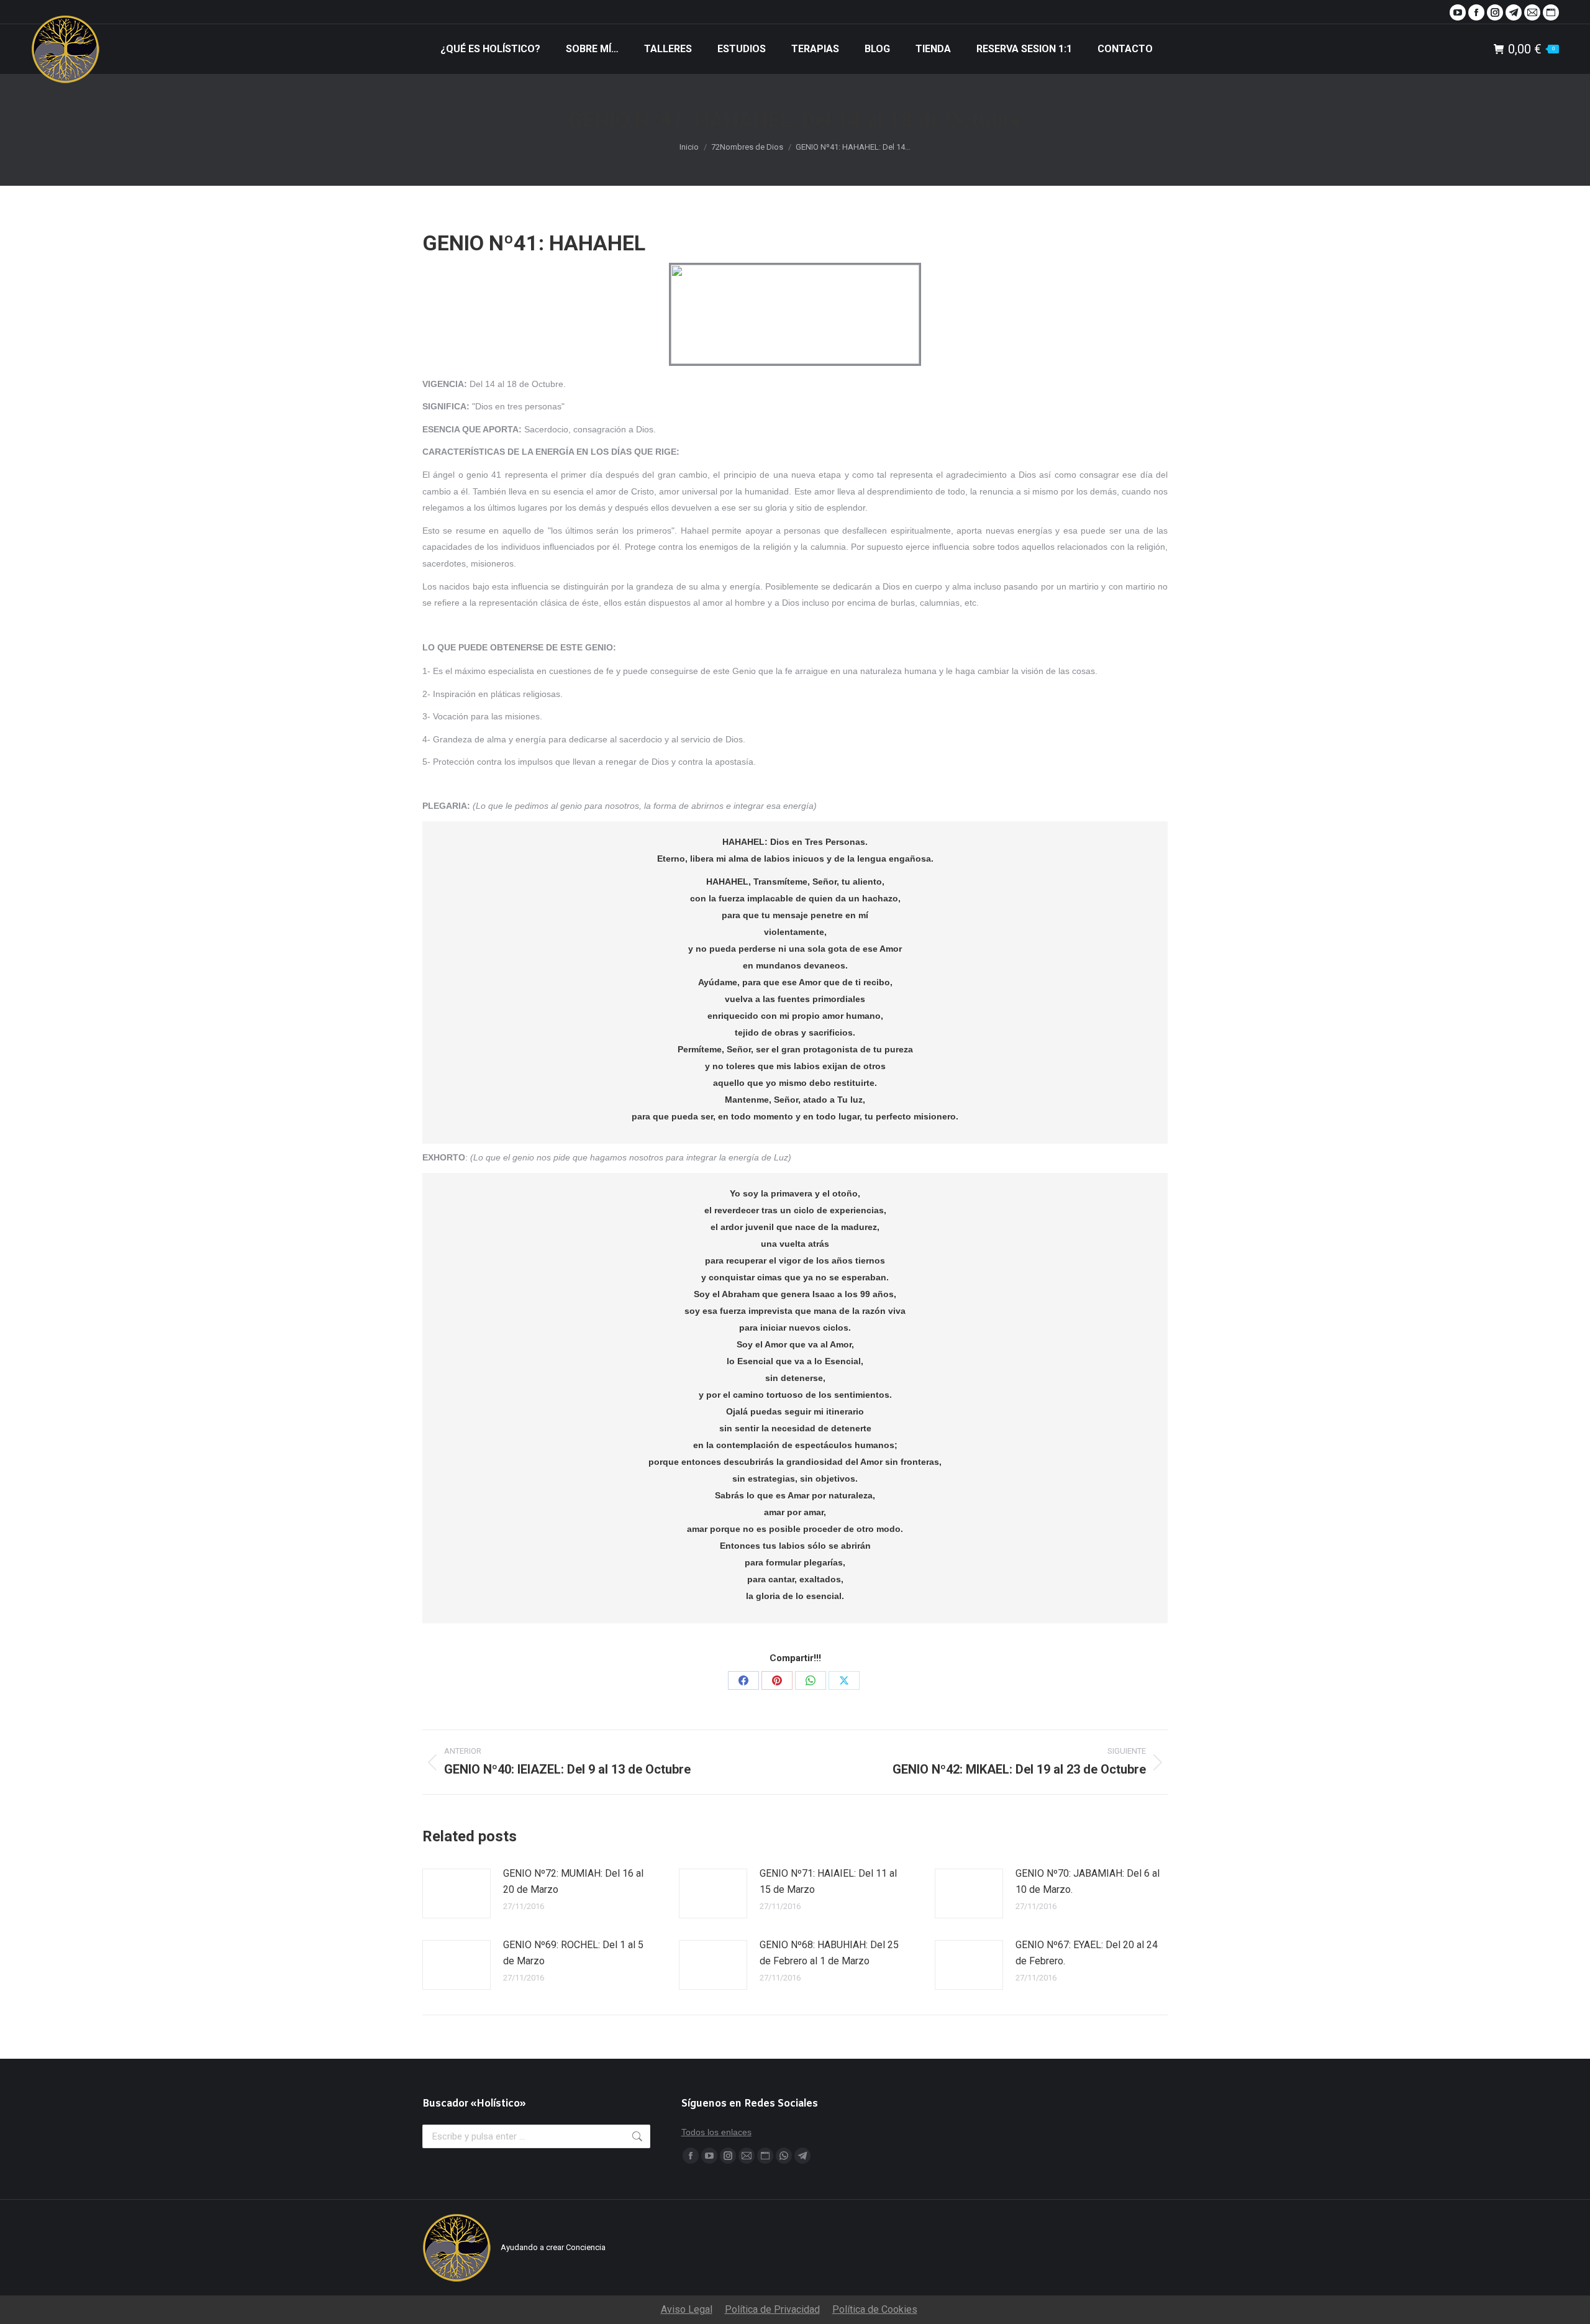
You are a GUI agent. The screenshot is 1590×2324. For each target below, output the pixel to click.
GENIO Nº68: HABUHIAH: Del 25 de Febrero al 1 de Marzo (829, 1953)
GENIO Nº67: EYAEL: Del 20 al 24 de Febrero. (1087, 1953)
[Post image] (457, 1893)
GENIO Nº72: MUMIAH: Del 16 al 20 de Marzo (573, 1881)
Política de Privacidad (772, 2309)
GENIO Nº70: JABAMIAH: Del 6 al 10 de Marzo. (1088, 1881)
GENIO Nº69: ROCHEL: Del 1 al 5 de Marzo (573, 1953)
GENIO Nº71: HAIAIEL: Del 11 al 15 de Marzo (828, 1881)
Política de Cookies (875, 2309)
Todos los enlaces (716, 2132)
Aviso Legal (687, 2309)
